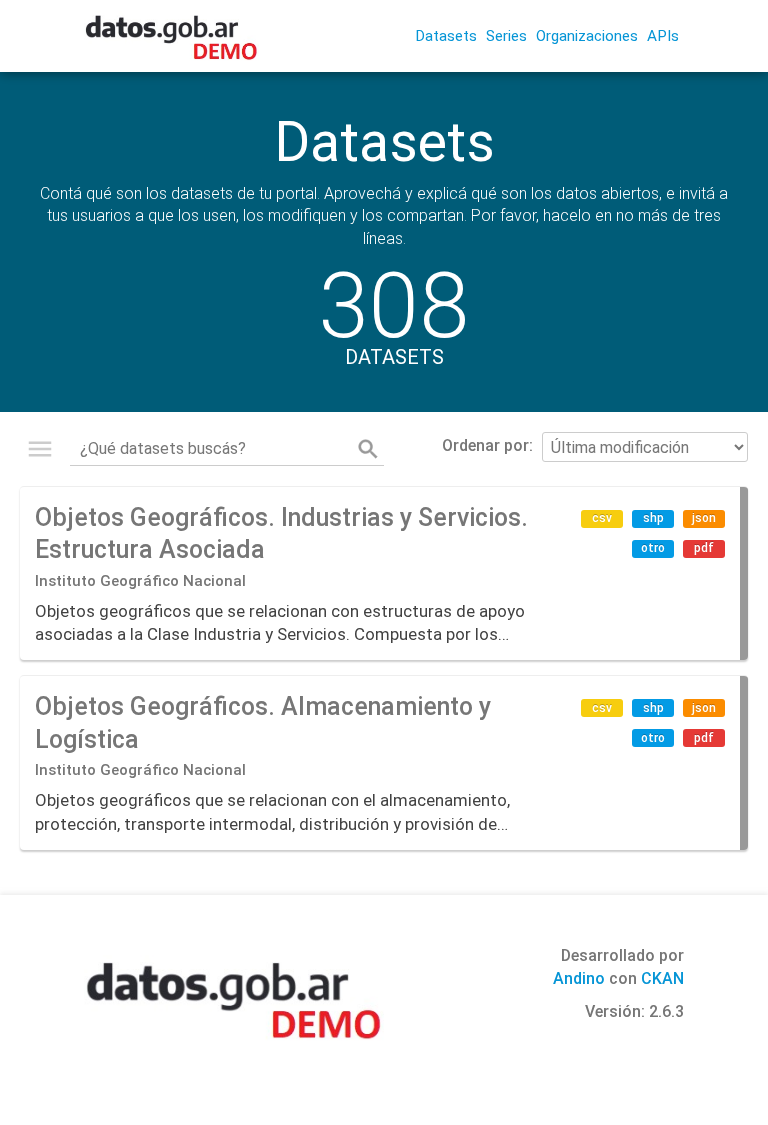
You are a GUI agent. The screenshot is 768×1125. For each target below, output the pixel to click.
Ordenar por (485, 445)
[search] (368, 449)
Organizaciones (587, 36)
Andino (579, 978)
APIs (663, 36)
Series (506, 36)
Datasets (446, 36)
